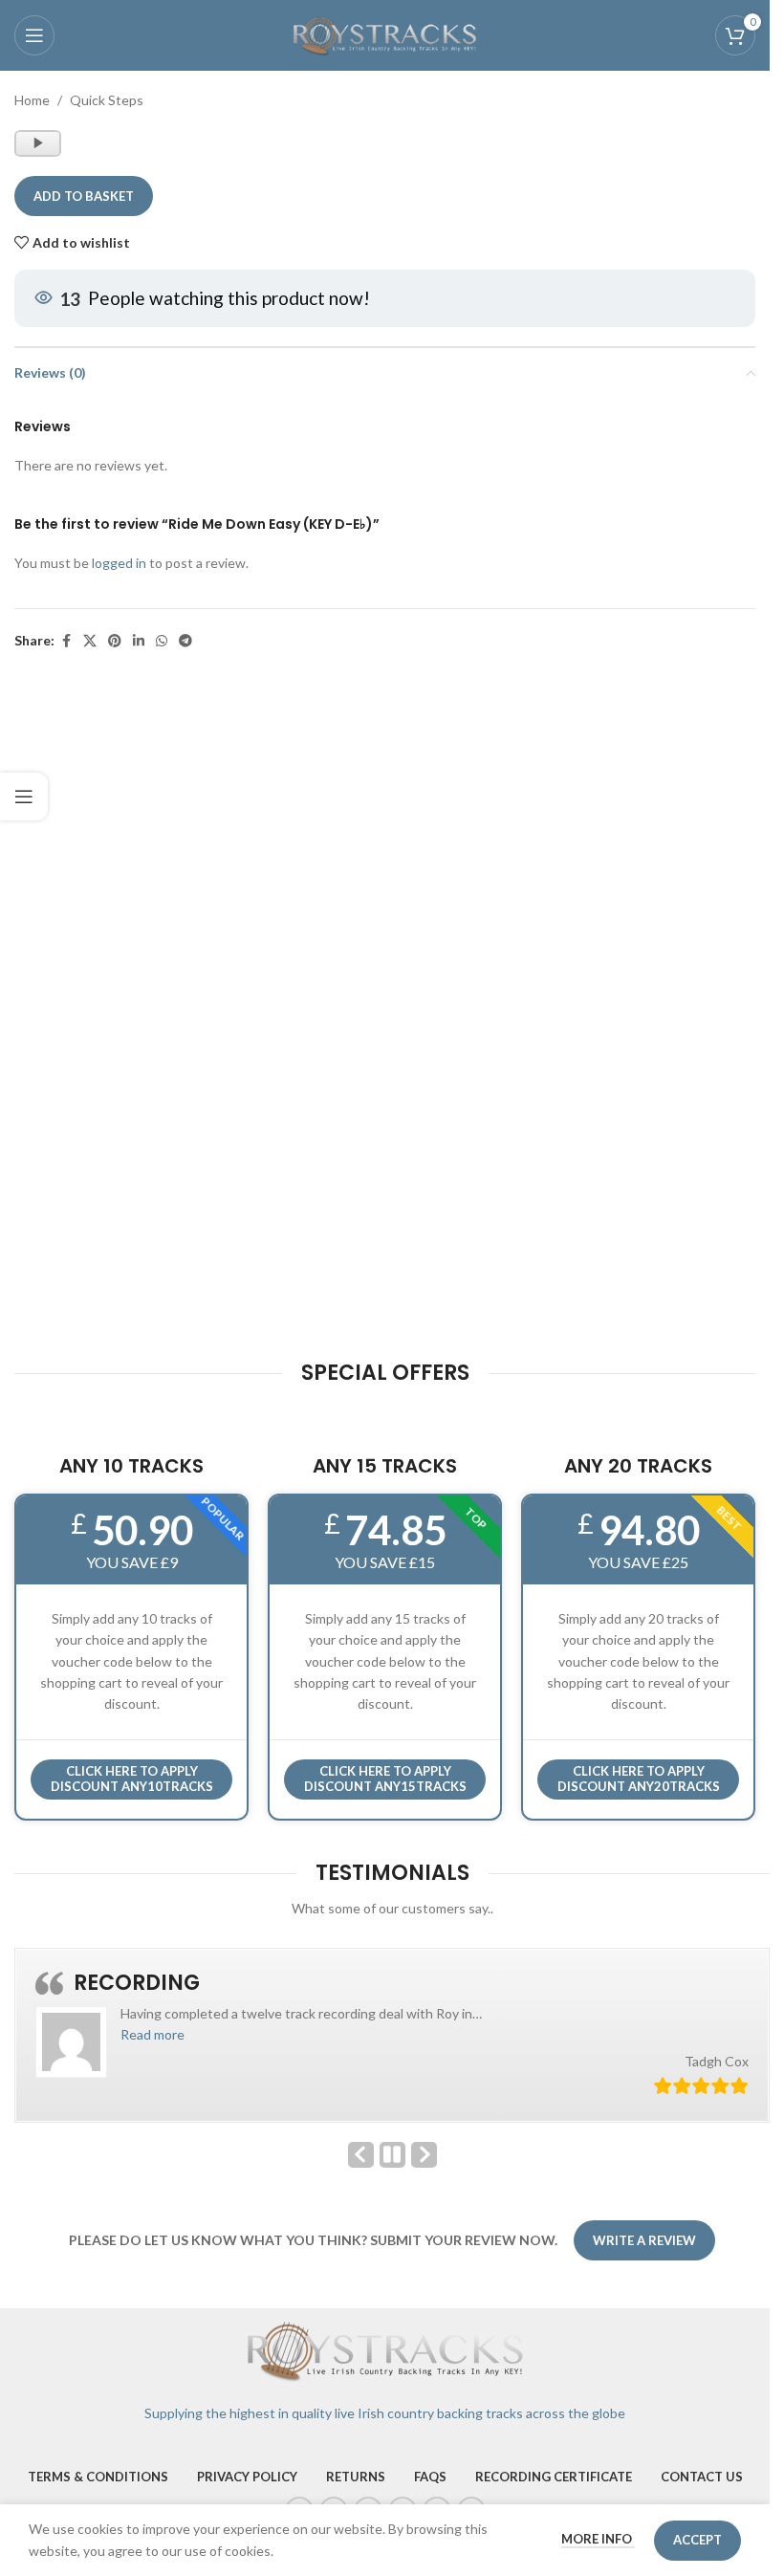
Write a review (644, 2240)
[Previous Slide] (361, 2155)
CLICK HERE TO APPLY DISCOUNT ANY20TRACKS (639, 1779)
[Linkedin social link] (139, 641)
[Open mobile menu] (34, 35)
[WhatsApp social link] (162, 641)
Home (32, 100)
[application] (38, 143)
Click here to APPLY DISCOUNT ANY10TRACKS (132, 1779)
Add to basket (84, 196)
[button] (152, 2034)
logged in (119, 563)
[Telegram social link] (185, 641)
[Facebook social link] (66, 641)
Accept (697, 2540)
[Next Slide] (424, 2155)
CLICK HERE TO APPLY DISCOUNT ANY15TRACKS (385, 1779)
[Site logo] (385, 34)
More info (598, 2539)
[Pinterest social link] (115, 641)
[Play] (40, 152)
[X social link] (90, 641)
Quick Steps (107, 100)
